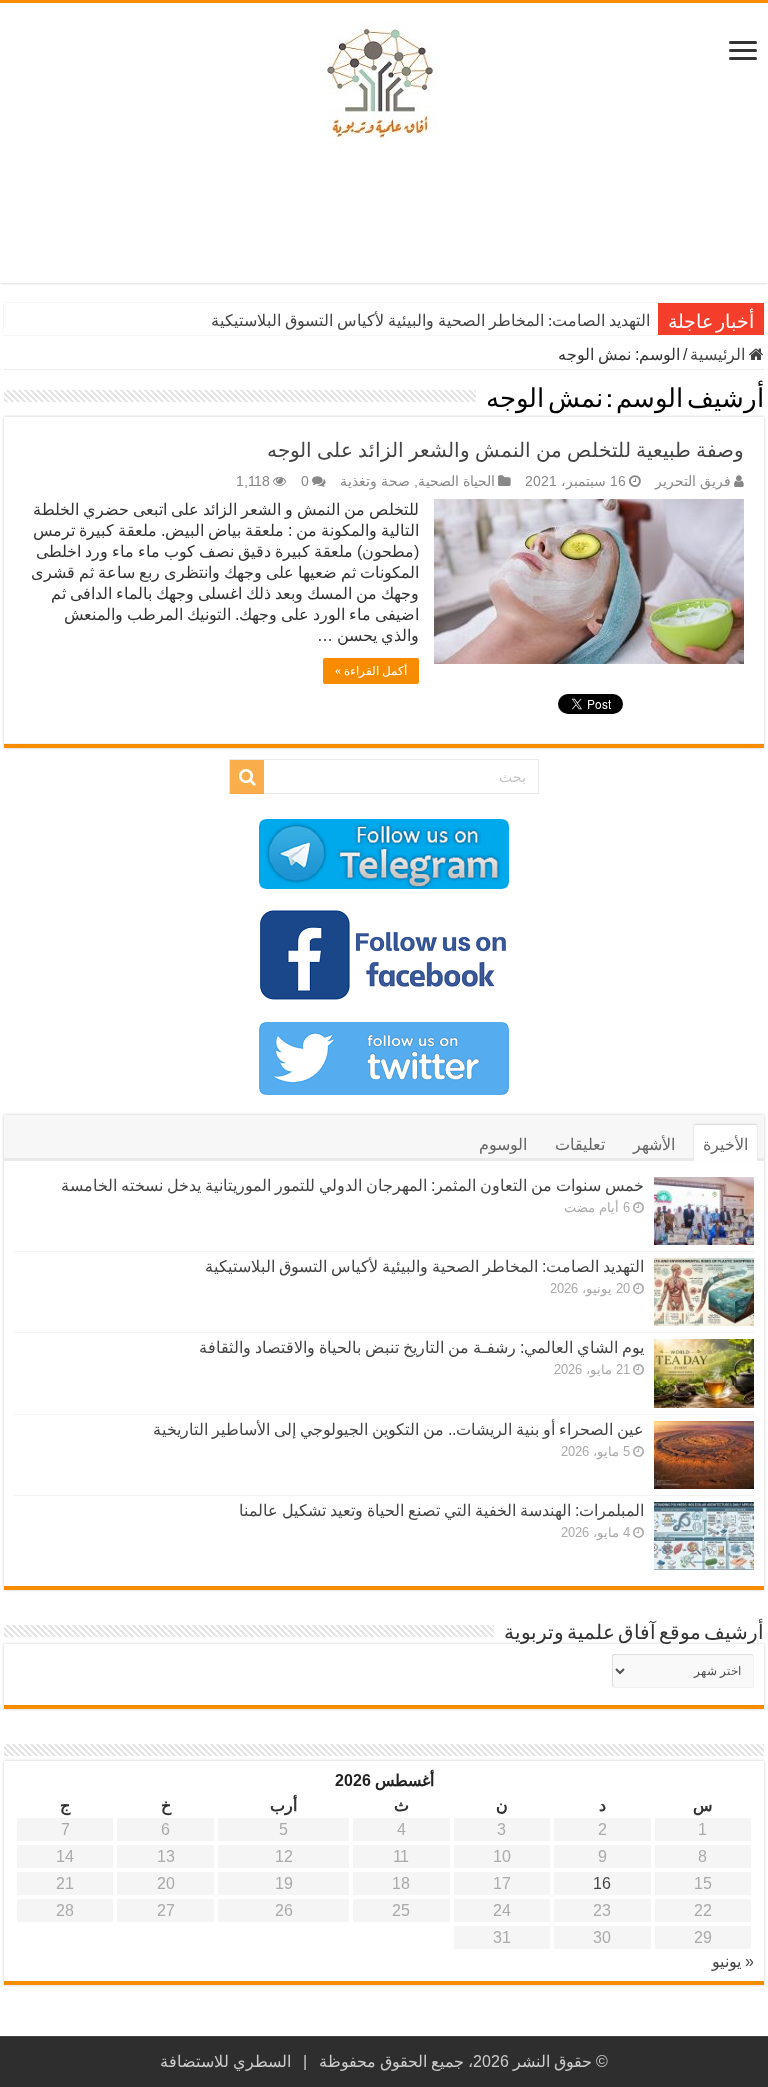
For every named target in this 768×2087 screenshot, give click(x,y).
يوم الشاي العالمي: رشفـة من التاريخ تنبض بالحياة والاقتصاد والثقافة (421, 1347)
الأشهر (654, 1144)
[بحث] (247, 777)
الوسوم (503, 1144)
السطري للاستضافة (225, 2061)
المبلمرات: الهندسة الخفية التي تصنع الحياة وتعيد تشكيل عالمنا (441, 1510)
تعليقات (580, 1144)
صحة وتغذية (375, 481)
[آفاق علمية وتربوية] (384, 84)
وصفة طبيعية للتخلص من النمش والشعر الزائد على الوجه (505, 450)
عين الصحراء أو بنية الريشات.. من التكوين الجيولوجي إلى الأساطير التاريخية (398, 1429)
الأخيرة (725, 1144)
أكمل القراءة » (371, 671)
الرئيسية (719, 354)
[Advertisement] (384, 218)
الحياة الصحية (456, 481)
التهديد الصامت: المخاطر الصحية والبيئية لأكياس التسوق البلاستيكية (430, 320)
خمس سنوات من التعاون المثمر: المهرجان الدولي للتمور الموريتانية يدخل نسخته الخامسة (352, 1185)
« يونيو (733, 1961)
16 (602, 1883)
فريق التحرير (693, 481)
